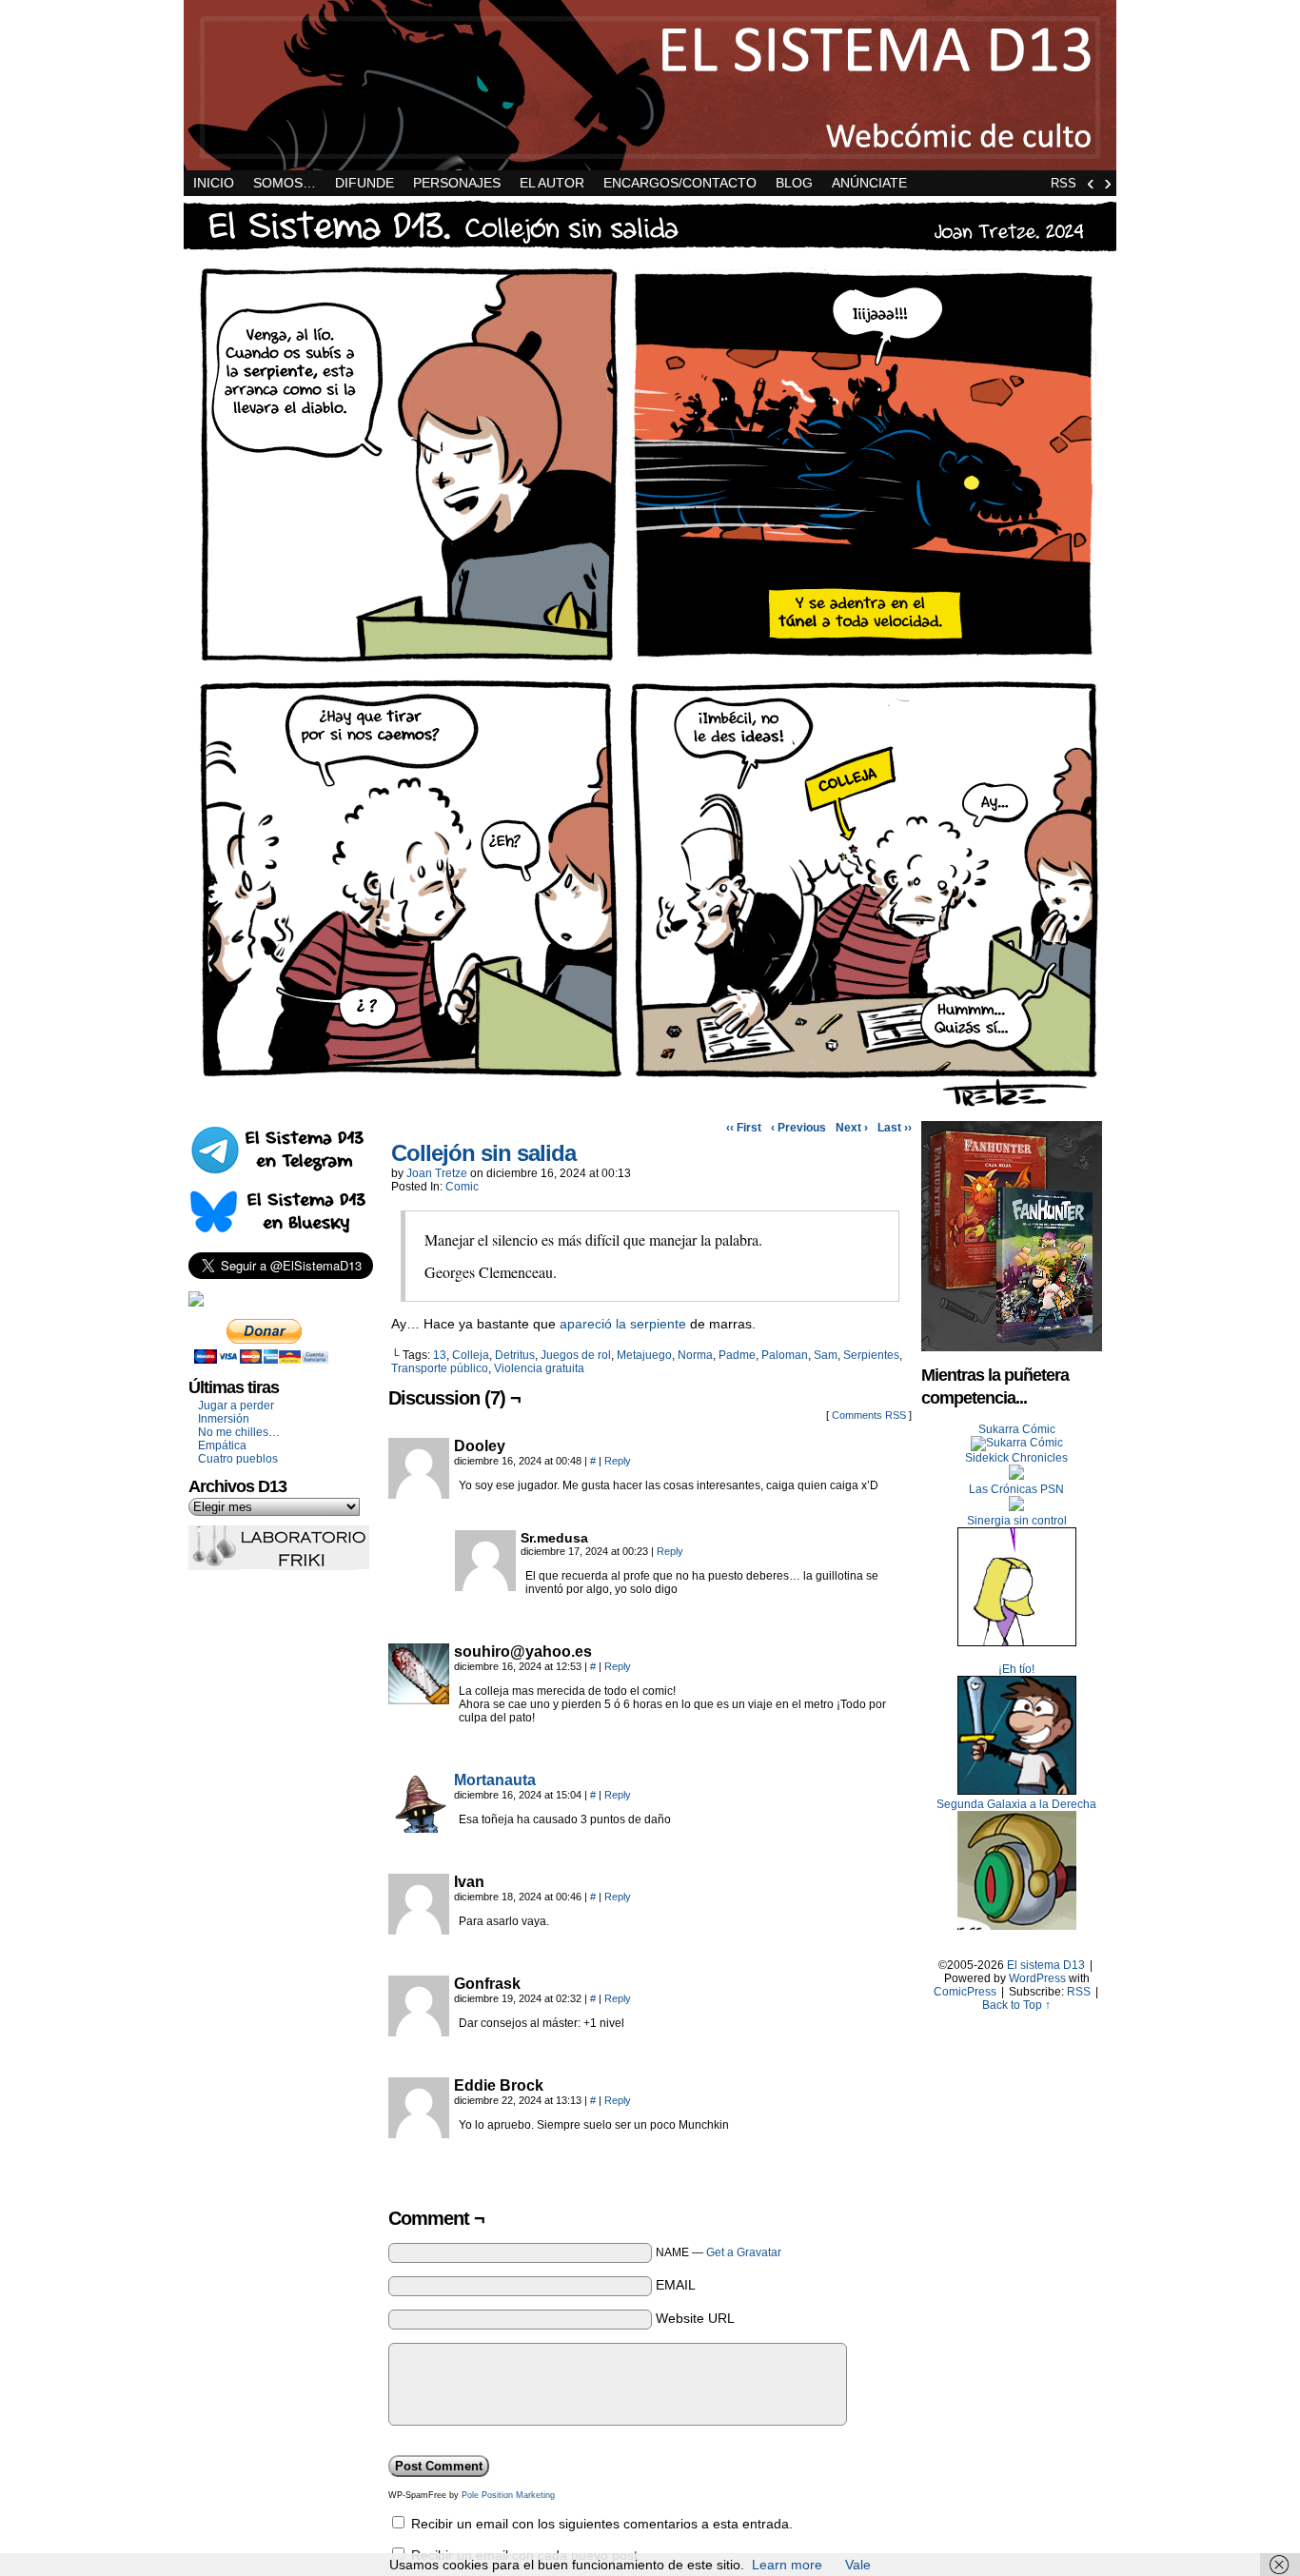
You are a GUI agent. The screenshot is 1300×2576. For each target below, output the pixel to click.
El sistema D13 (650, 85)
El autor (552, 183)
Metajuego (644, 1355)
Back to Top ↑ (1016, 2005)
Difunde (364, 183)
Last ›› (895, 1128)
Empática (222, 1445)
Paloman (785, 1355)
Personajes (457, 183)
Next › (852, 1128)
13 (440, 1355)
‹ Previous (798, 1128)
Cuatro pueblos (238, 1459)
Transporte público (440, 1368)
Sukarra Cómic (1017, 1429)
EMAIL (676, 2285)
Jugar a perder (236, 1406)
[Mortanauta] (419, 1828)
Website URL (695, 2318)
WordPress (1037, 1978)
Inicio (214, 183)
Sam (826, 1355)
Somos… (285, 183)
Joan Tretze (437, 1173)
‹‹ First (744, 1128)
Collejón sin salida (483, 1153)
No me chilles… (239, 1432)
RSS (1064, 183)
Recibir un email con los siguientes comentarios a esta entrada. (602, 2524)
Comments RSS (869, 1415)
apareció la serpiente (623, 1324)
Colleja (471, 1355)
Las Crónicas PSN (1016, 1489)
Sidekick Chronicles (1016, 1458)
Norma (695, 1355)
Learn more (787, 2565)
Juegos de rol (576, 1355)
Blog (794, 183)
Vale (858, 2565)
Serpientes (871, 1355)
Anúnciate (869, 183)
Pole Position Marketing (508, 2495)
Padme (737, 1355)
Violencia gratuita (539, 1368)
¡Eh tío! (1016, 1669)
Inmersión (224, 1419)
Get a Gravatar (744, 2252)
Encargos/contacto (680, 183)
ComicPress (965, 1992)
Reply (618, 1461)
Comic (462, 1187)
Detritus (515, 1355)
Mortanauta (495, 1780)
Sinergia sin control (1017, 1521)
